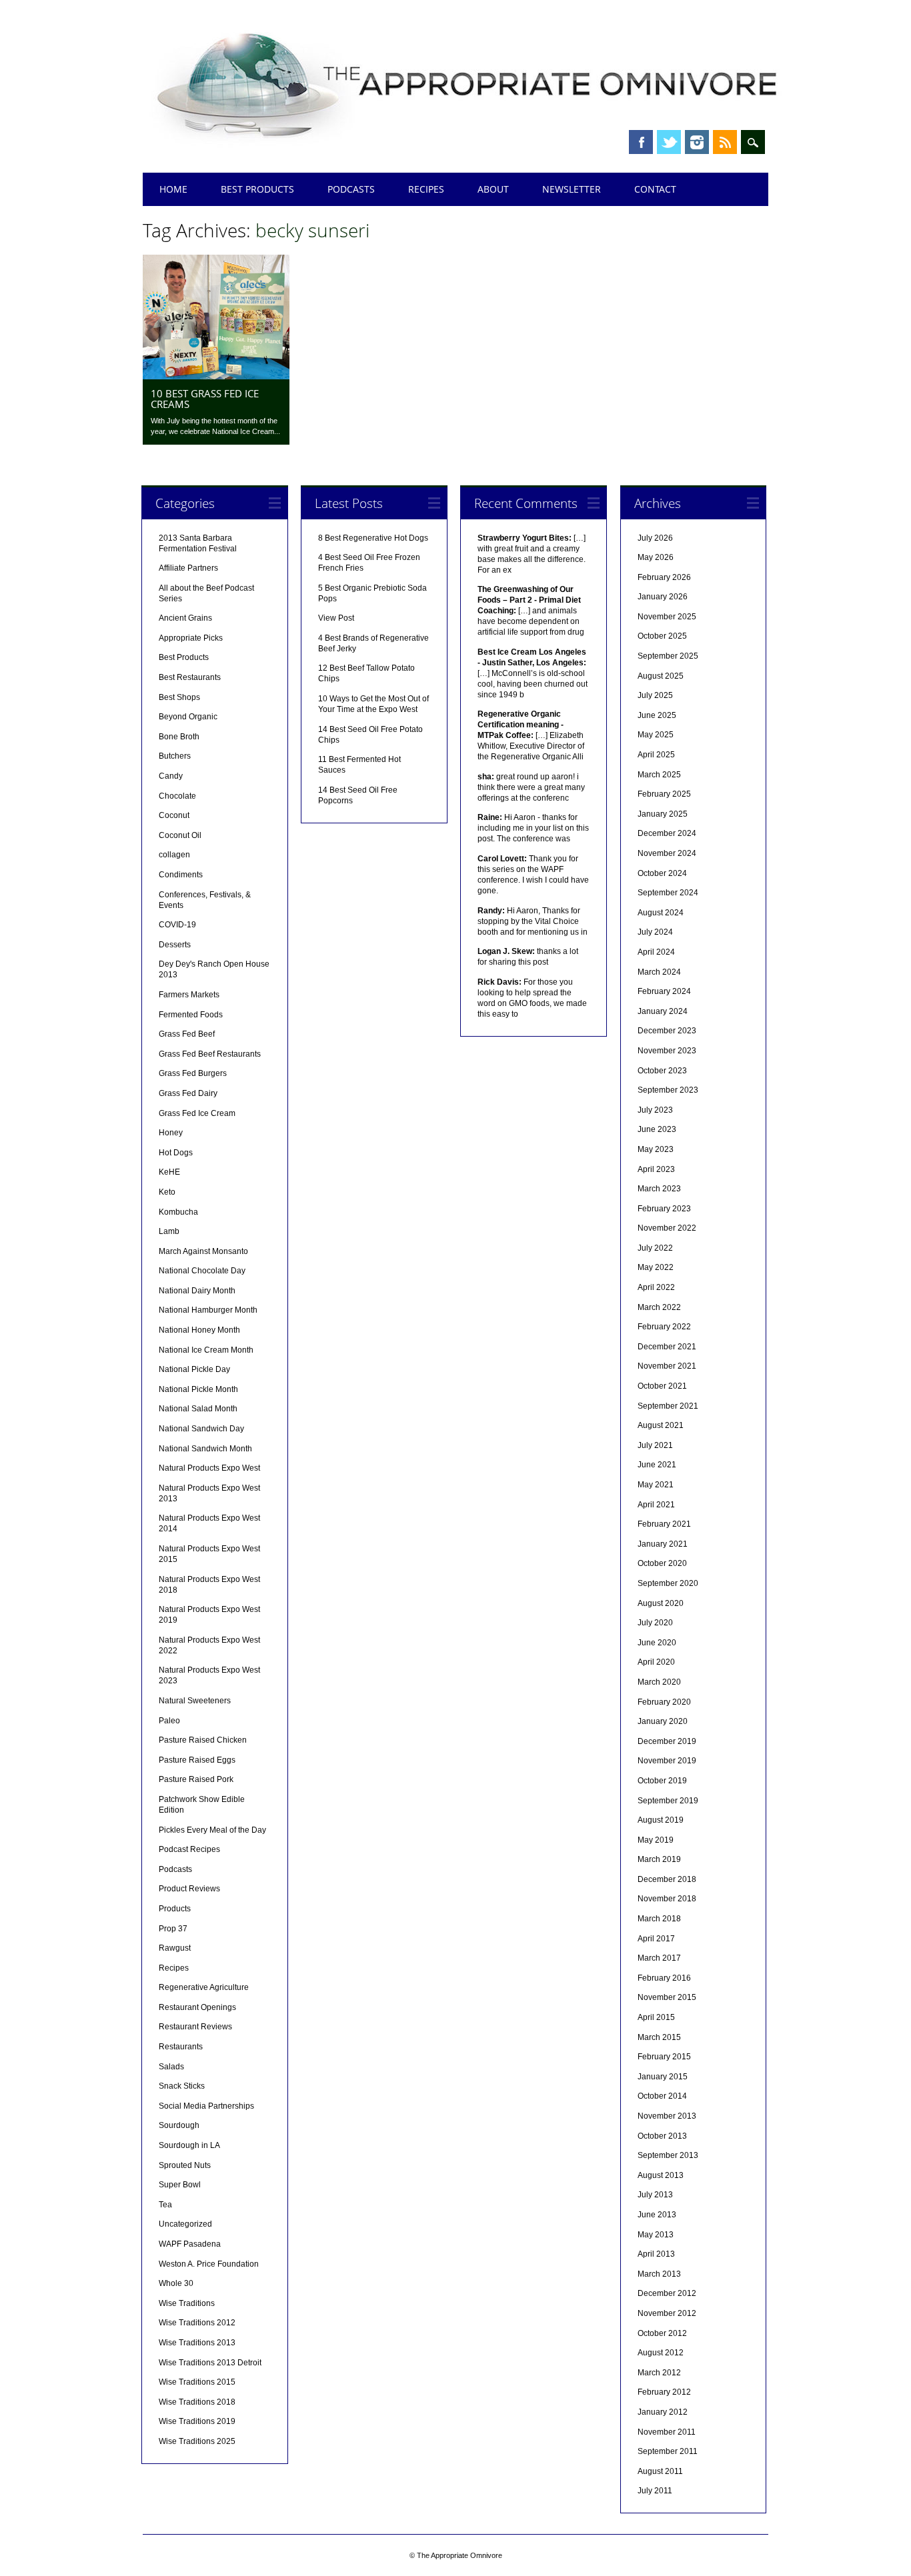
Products (175, 1909)
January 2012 (663, 2412)
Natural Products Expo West (209, 1468)
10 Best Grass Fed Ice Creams (205, 399)
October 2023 (662, 1071)
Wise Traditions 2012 (197, 2323)
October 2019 (662, 1781)
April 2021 (656, 1505)
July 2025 (655, 695)
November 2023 (667, 1051)
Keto (167, 1192)
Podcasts (351, 189)
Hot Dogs (176, 1153)
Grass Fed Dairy (188, 1093)
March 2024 (659, 972)
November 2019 (667, 1761)
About (493, 189)
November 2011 (667, 2432)
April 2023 (656, 1169)
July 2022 (655, 1248)
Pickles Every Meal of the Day (212, 1830)
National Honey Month (199, 1330)
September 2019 (668, 1801)
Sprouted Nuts (185, 2165)
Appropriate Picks (191, 638)
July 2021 (655, 1445)
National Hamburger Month (208, 1310)
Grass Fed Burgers (193, 1073)
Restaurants (181, 2047)
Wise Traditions (187, 2303)
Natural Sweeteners (195, 1701)
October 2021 (662, 1386)
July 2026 (655, 538)
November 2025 (667, 617)
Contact (655, 189)
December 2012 (667, 2293)
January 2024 (663, 1011)
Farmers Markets (189, 995)
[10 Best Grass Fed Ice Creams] (216, 376)
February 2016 (664, 1978)
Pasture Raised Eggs (197, 1760)
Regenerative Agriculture (204, 1987)
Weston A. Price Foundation (209, 2264)
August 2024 (661, 913)
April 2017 (656, 1939)
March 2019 (659, 1859)
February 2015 (664, 2057)
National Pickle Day (194, 1369)
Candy (171, 776)
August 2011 (660, 2471)
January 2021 (663, 1544)
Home (173, 189)
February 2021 (664, 1524)
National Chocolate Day (202, 1271)
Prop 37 (173, 1929)
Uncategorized (185, 2224)
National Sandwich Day (201, 1429)
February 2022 (664, 1327)
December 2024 (667, 833)
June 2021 (657, 1465)
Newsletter (572, 189)
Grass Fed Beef (187, 1034)
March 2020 (659, 1682)
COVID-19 (177, 925)
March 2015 (659, 2037)
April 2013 (656, 2254)
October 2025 (662, 636)
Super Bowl (180, 2185)
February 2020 (664, 1702)
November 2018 (667, 1899)
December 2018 (667, 1879)
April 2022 (656, 1287)
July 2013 (655, 2195)
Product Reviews (189, 1889)
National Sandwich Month (205, 1449)
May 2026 (656, 557)
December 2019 (667, 1741)
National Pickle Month (198, 1389)
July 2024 (655, 932)
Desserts (175, 945)
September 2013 (668, 2155)
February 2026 (664, 577)
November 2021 (667, 1366)
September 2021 (668, 1406)
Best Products (257, 189)
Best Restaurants (190, 677)
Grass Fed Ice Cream (197, 1113)
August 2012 (661, 2353)
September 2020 (668, 1583)
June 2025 (657, 715)
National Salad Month (198, 1409)
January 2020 (663, 1721)
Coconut (174, 815)
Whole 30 (176, 2283)
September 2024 (668, 893)
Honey (171, 1133)
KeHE (169, 1172)
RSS (725, 142)
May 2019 (656, 1840)
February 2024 (664, 991)
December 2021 (667, 1347)
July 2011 (655, 2491)
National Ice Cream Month (206, 1350)
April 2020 (656, 1662)
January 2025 (663, 814)
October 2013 (662, 2136)
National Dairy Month (197, 1291)
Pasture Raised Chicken (203, 1740)
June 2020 (657, 1643)
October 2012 (662, 2333)
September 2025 (668, 656)
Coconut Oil (180, 835)
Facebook (641, 142)
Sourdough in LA (189, 2145)
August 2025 (661, 676)
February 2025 (664, 794)
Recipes (426, 189)
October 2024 (662, 873)
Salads (171, 2067)
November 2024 (667, 853)
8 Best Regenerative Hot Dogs (373, 538)
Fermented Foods (191, 1015)
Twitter (669, 142)
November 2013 (667, 2116)
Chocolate (177, 796)
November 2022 (667, 1228)
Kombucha (178, 1212)
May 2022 (656, 1267)
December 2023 (667, 1031)
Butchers (175, 756)
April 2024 (656, 952)
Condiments (181, 875)
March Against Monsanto (203, 1251)
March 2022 (659, 1307)
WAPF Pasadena (190, 2244)
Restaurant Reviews (195, 2027)
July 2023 (655, 1110)
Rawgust (175, 1948)
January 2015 (663, 2077)
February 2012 (664, 2392)
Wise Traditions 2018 (197, 2402)
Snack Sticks (182, 2086)
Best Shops (179, 697)
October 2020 (662, 1563)
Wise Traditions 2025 (197, 2441)
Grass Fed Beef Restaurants (210, 1054)
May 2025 (656, 735)
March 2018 (659, 1919)
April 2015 (656, 2017)
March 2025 (659, 775)
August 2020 (661, 1603)
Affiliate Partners (188, 568)
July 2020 (655, 1623)
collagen (174, 855)
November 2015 (667, 1997)
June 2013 (657, 2215)
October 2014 (662, 2096)
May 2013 (656, 2235)
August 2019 (661, 1820)
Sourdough (179, 2125)
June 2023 (657, 1129)
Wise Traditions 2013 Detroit (210, 2363)
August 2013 (661, 2175)
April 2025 (656, 755)
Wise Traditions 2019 (197, 2421)
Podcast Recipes (189, 1849)
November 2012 (667, 2313)
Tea (165, 2205)
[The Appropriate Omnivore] (468, 148)
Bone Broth (179, 737)
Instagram (697, 142)
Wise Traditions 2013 (197, 2343)
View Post (336, 618)
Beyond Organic (188, 717)
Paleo (169, 1721)
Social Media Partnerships (206, 2106)
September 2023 (668, 1090)
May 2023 (656, 1149)
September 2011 (668, 2451)
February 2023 (664, 1209)
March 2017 (659, 1958)
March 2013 (659, 2274)
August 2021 (661, 1425)
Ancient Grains (185, 618)
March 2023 (659, 1189)
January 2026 (663, 597)
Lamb (169, 1231)
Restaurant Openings (197, 2007)
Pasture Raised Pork (196, 1779)
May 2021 (656, 1485)
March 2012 (659, 2373)
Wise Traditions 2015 (197, 2382)
